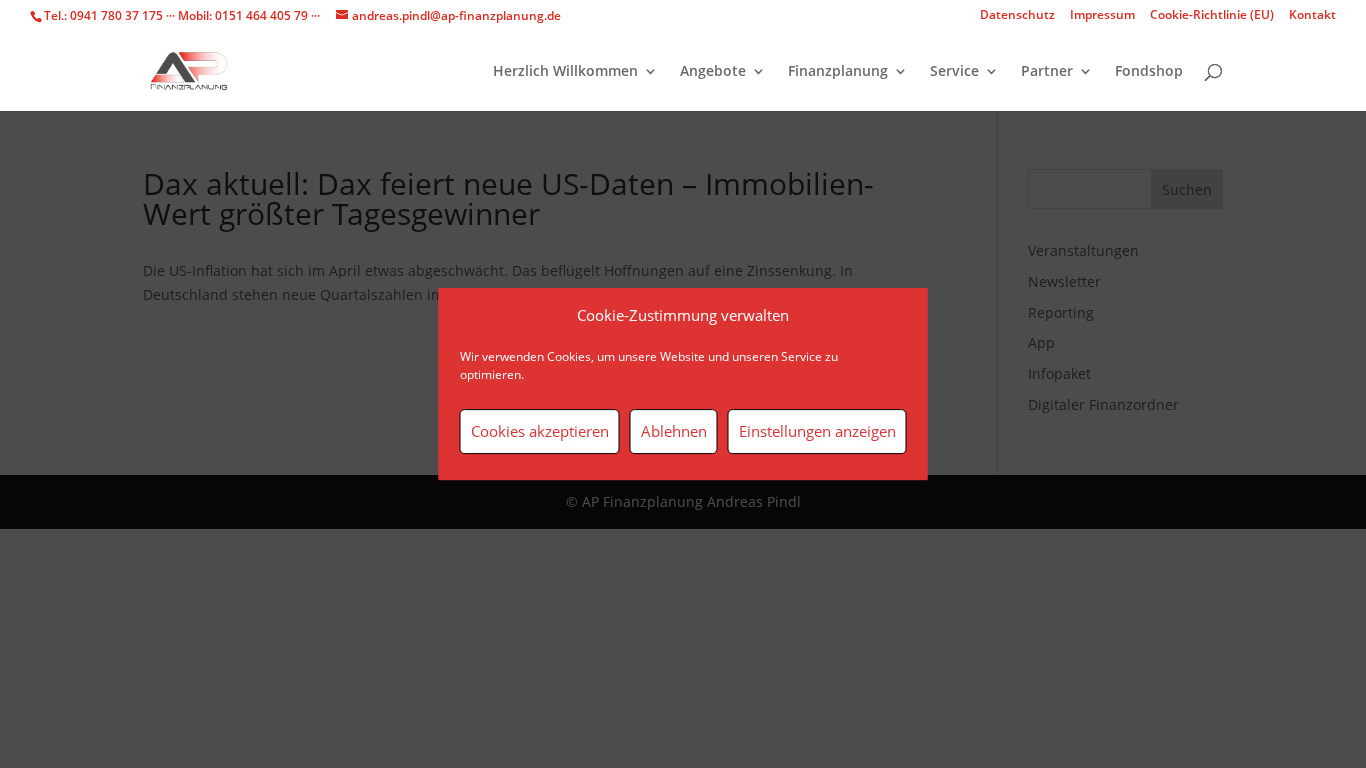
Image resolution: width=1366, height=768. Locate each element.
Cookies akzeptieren (540, 431)
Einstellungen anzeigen (817, 431)
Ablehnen (674, 431)
